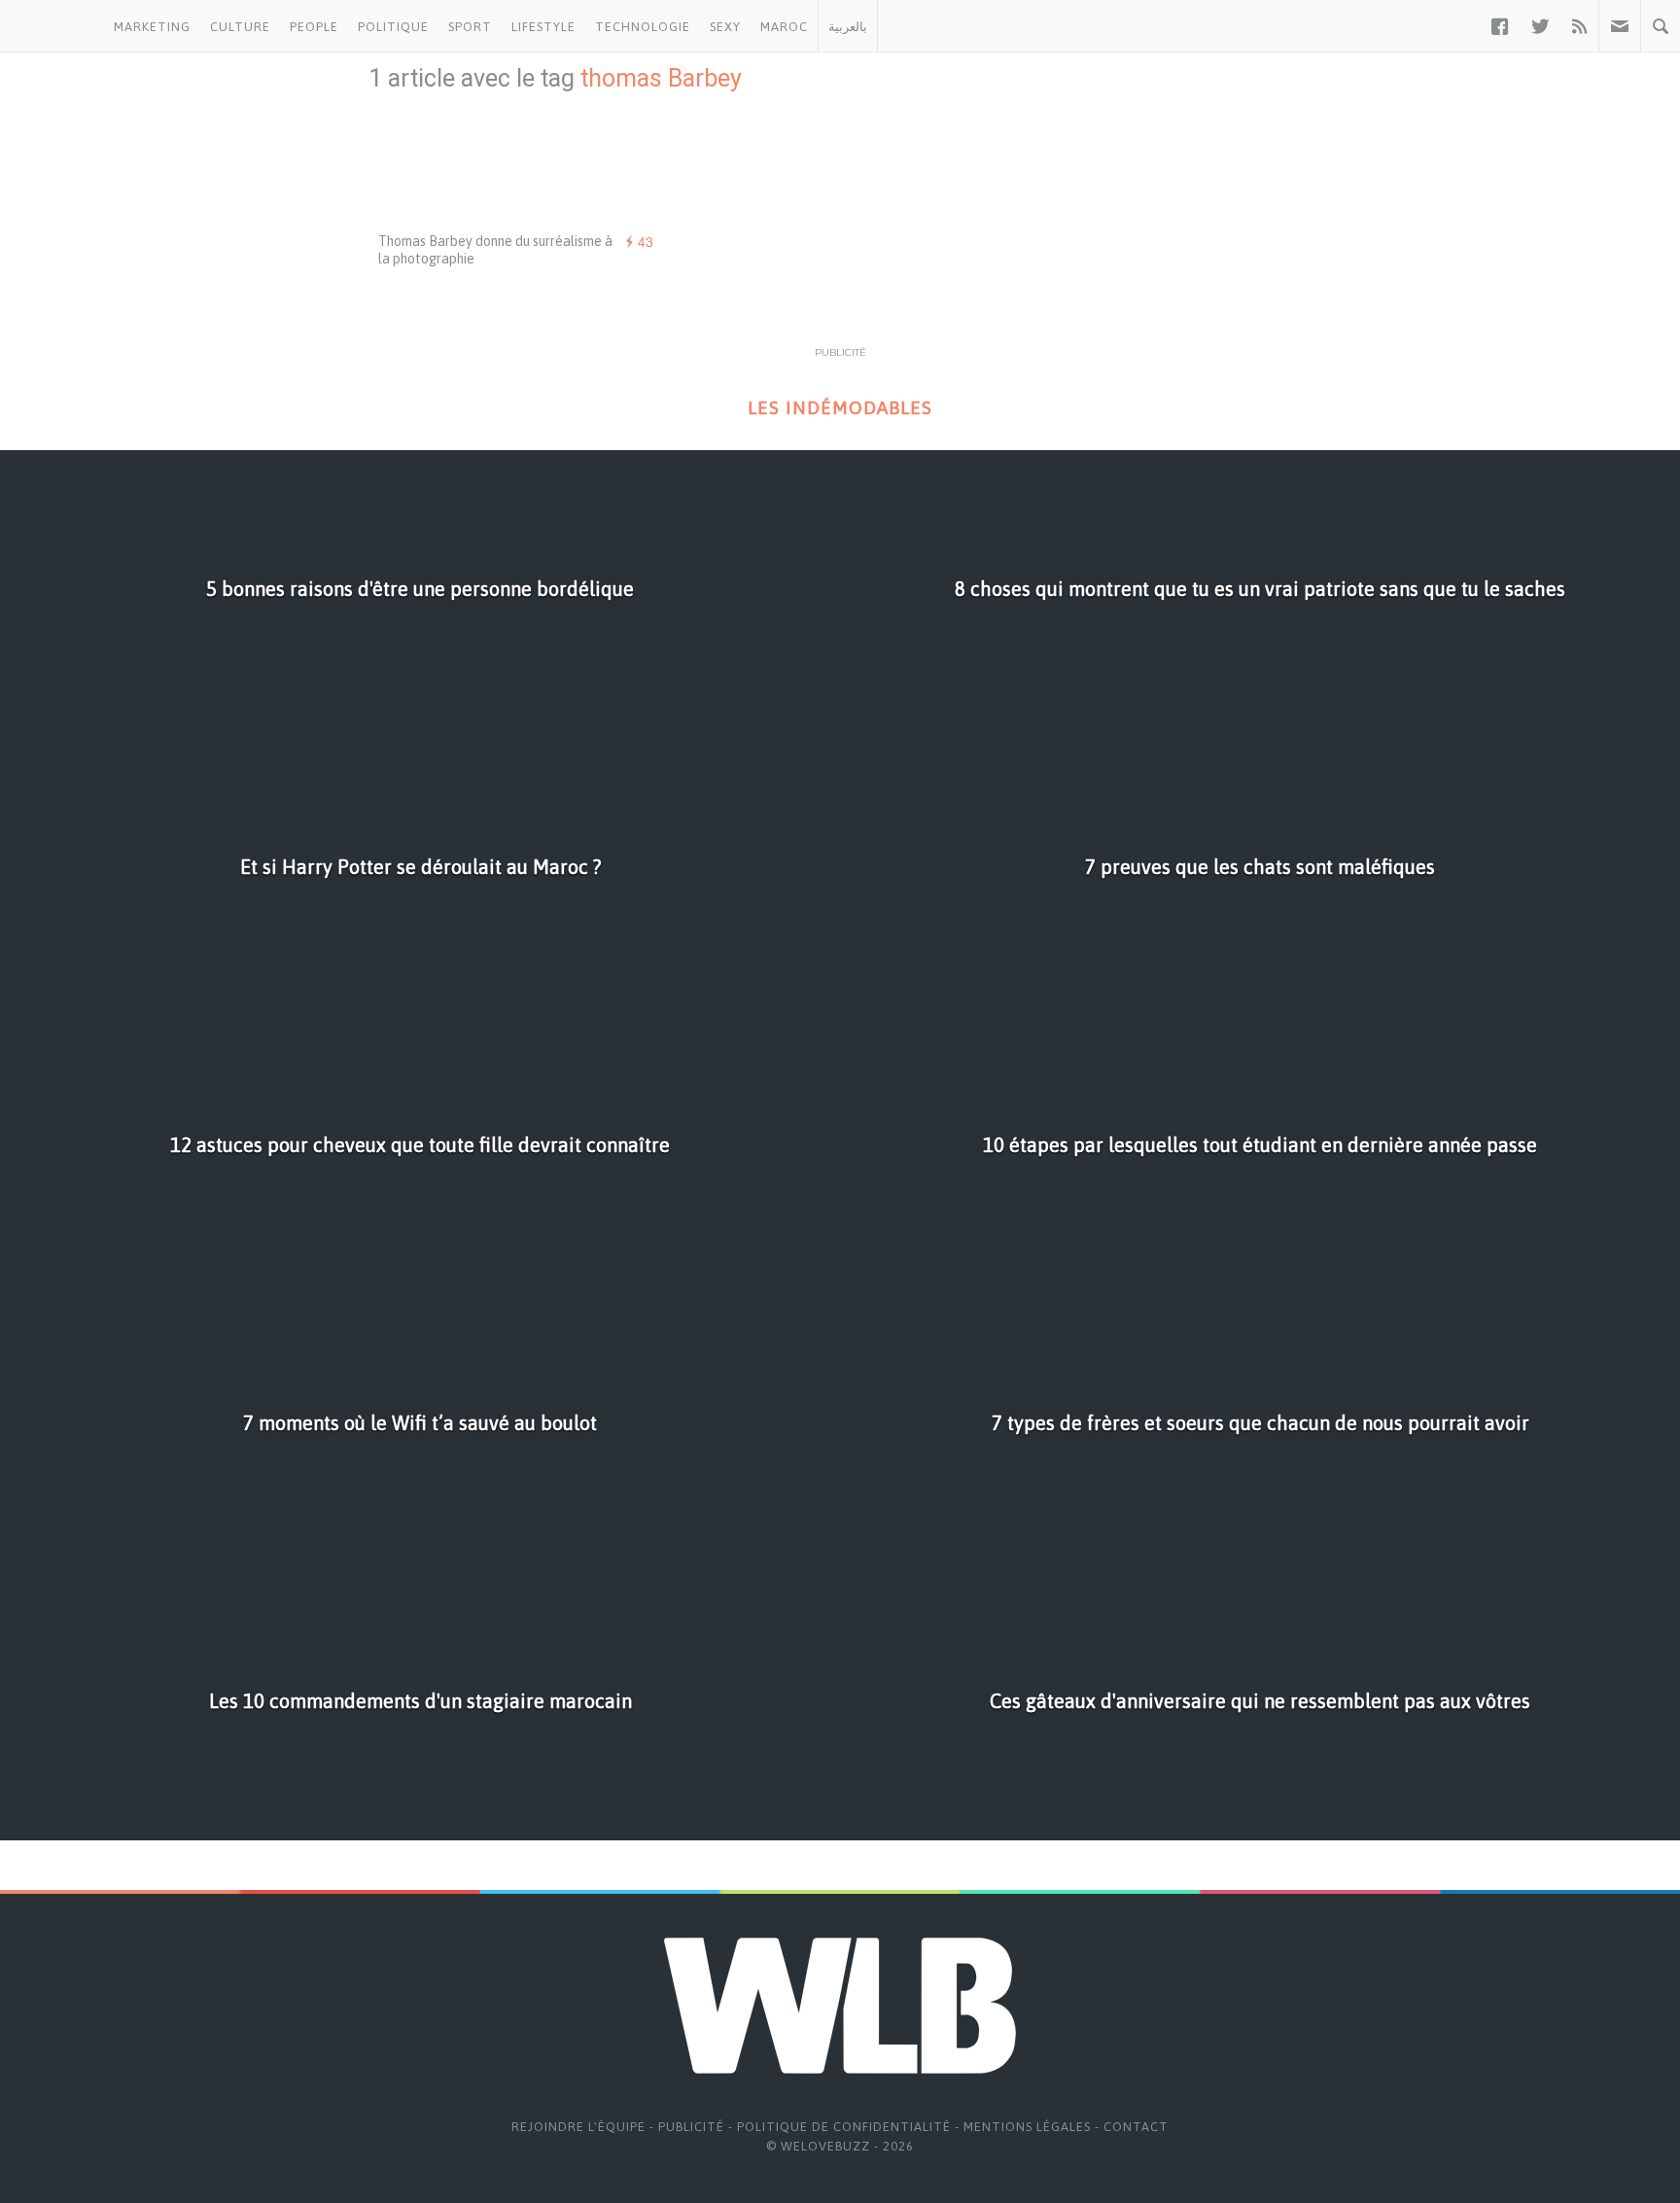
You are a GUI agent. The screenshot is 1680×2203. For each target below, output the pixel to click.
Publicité (691, 2127)
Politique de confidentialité (844, 2127)
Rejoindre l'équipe (578, 2127)
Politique (393, 27)
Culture (240, 27)
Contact (1136, 2127)
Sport (470, 27)
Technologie (643, 27)
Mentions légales (1027, 2127)
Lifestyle (543, 27)
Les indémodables (840, 408)
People (314, 27)
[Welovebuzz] (52, 26)
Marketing (152, 27)
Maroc (784, 27)
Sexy (725, 27)
